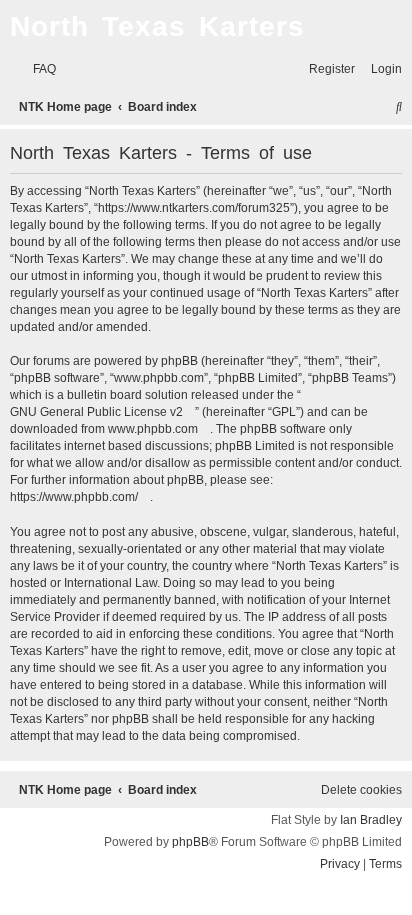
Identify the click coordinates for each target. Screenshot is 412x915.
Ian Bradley (371, 820)
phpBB (190, 842)
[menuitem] (40, 69)
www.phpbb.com (153, 429)
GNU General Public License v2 (96, 412)
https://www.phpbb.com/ (74, 497)
